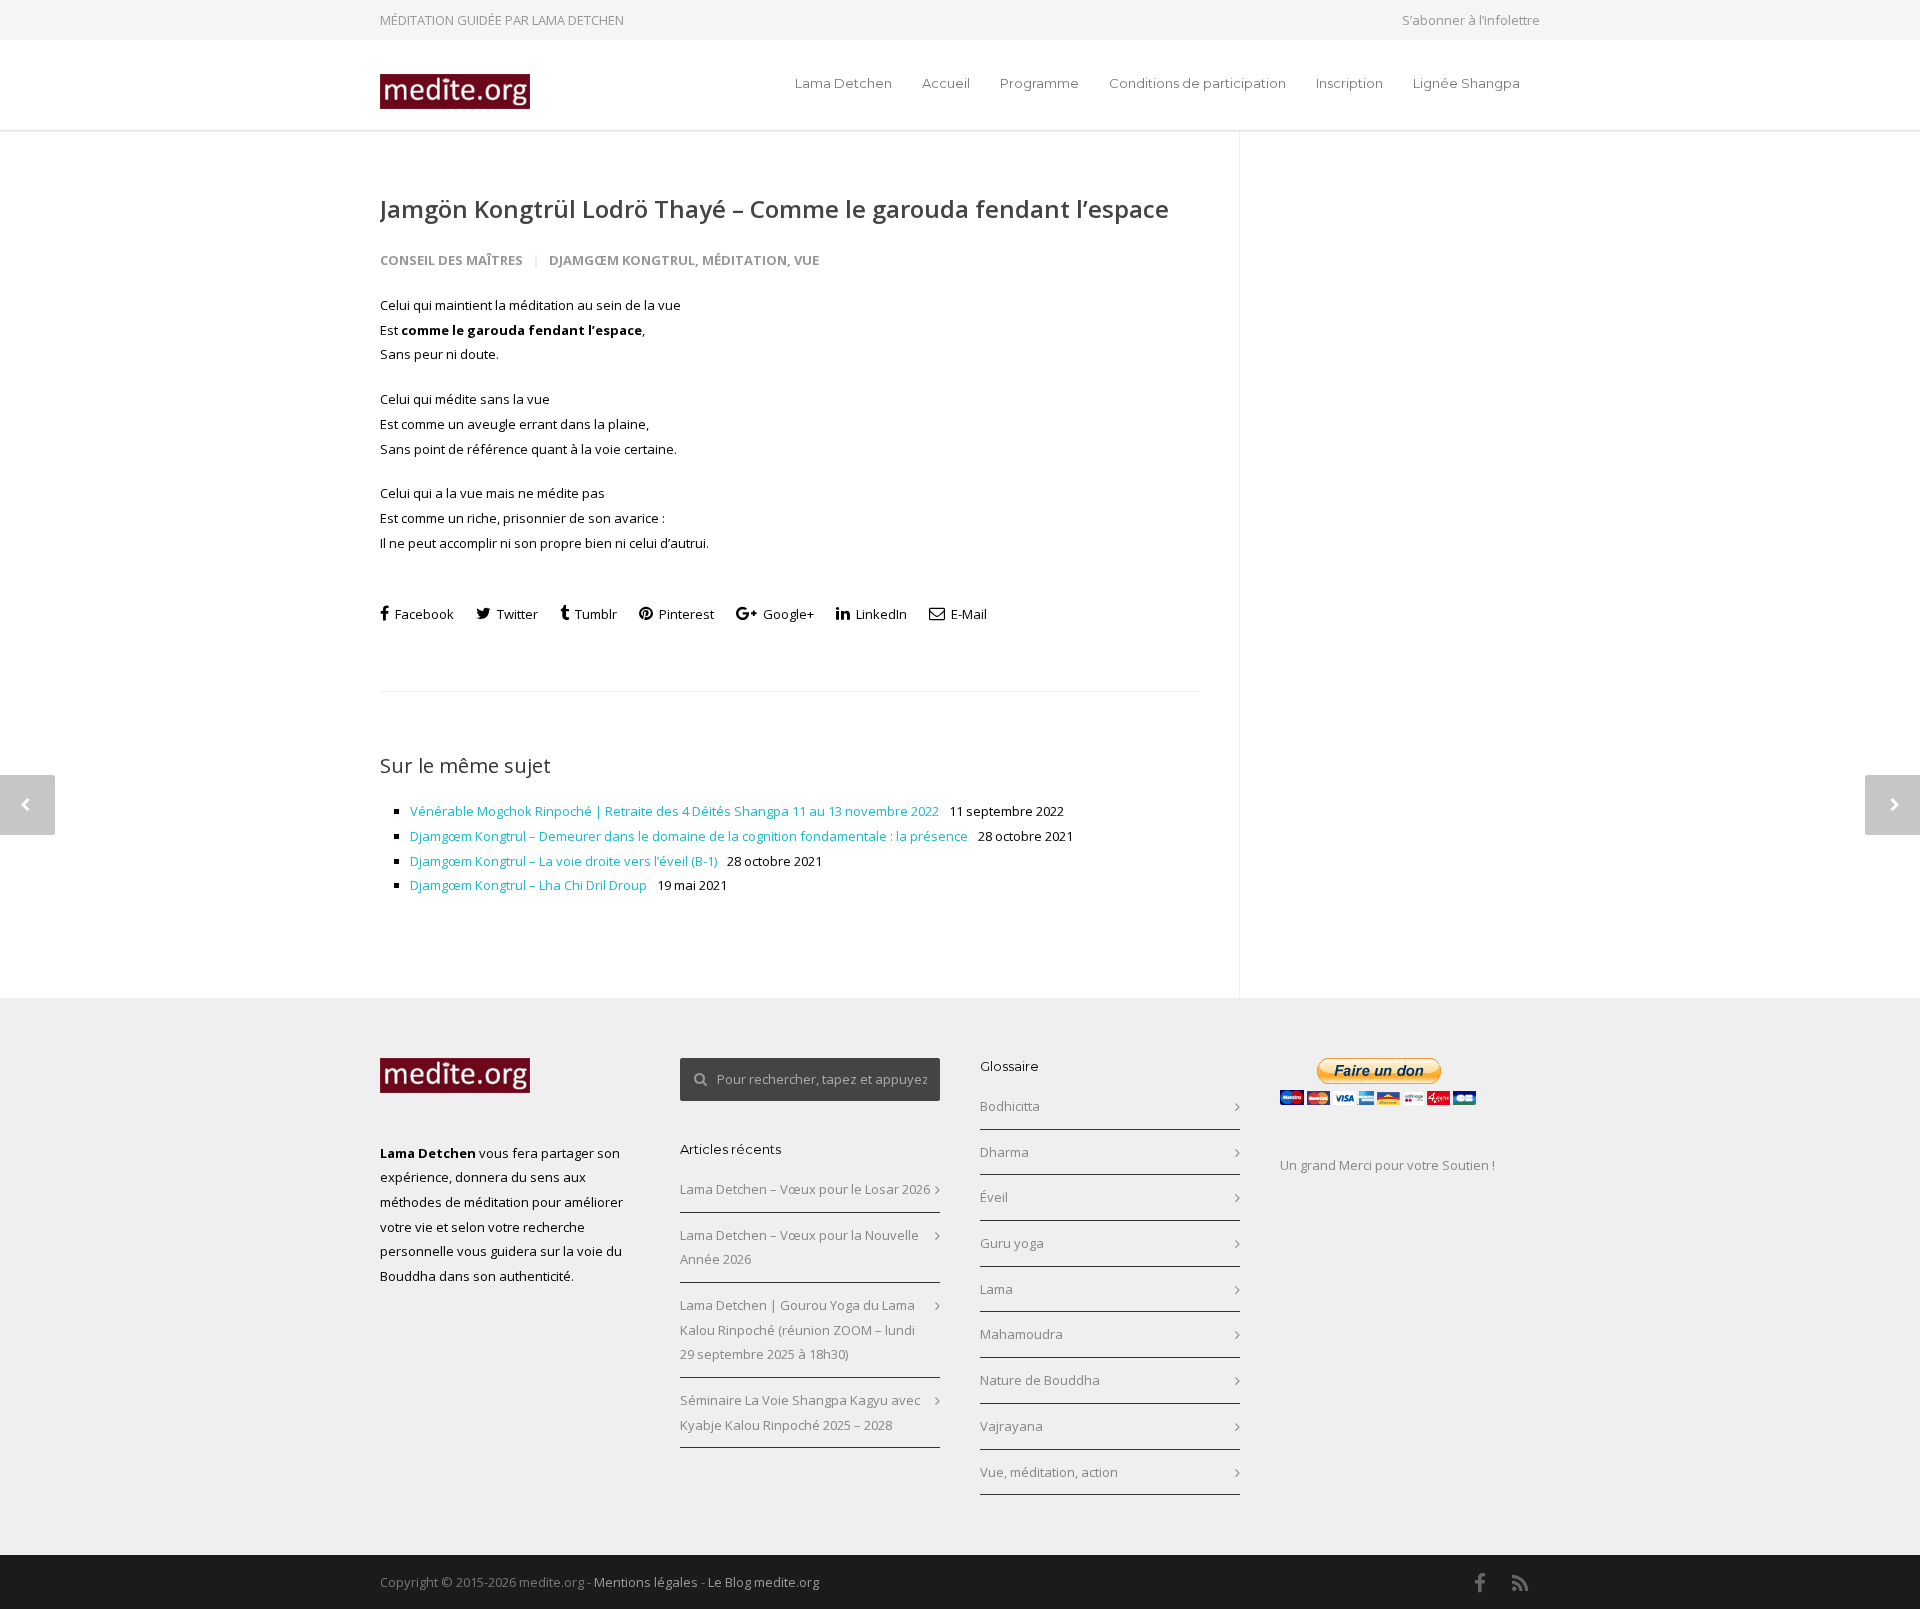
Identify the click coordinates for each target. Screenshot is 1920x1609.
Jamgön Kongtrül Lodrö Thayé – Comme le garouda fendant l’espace (774, 208)
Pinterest (685, 614)
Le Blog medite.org (763, 1582)
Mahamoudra (1021, 1334)
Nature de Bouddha (1040, 1380)
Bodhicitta (1010, 1106)
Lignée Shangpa (1466, 83)
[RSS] (1520, 1583)
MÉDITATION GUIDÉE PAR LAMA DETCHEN (502, 20)
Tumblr (594, 614)
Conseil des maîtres (451, 260)
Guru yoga (1012, 1243)
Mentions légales (646, 1582)
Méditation (744, 260)
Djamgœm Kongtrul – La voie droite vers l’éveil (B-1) (563, 861)
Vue (806, 260)
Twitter (516, 614)
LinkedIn (880, 614)
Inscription (1349, 83)
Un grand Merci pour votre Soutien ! (1387, 1165)
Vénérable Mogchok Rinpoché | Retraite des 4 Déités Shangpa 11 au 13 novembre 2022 (674, 811)
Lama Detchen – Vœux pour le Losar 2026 (805, 1189)
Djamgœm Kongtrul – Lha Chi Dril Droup (528, 885)
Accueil (946, 83)
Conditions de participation (1197, 83)
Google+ (787, 614)
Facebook (423, 614)
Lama (996, 1289)
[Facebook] (1480, 1583)
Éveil (994, 1197)
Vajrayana (1011, 1426)
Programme (1039, 83)
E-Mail (967, 614)
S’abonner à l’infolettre (1471, 20)
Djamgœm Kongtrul (622, 260)
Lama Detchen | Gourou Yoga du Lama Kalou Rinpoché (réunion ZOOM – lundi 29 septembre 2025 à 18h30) (797, 1329)
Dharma (1004, 1152)
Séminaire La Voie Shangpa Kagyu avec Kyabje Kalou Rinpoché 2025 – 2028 (800, 1412)
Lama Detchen (843, 83)
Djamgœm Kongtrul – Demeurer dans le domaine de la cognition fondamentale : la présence (689, 836)
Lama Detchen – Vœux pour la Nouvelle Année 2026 (799, 1247)
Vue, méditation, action (1049, 1472)
